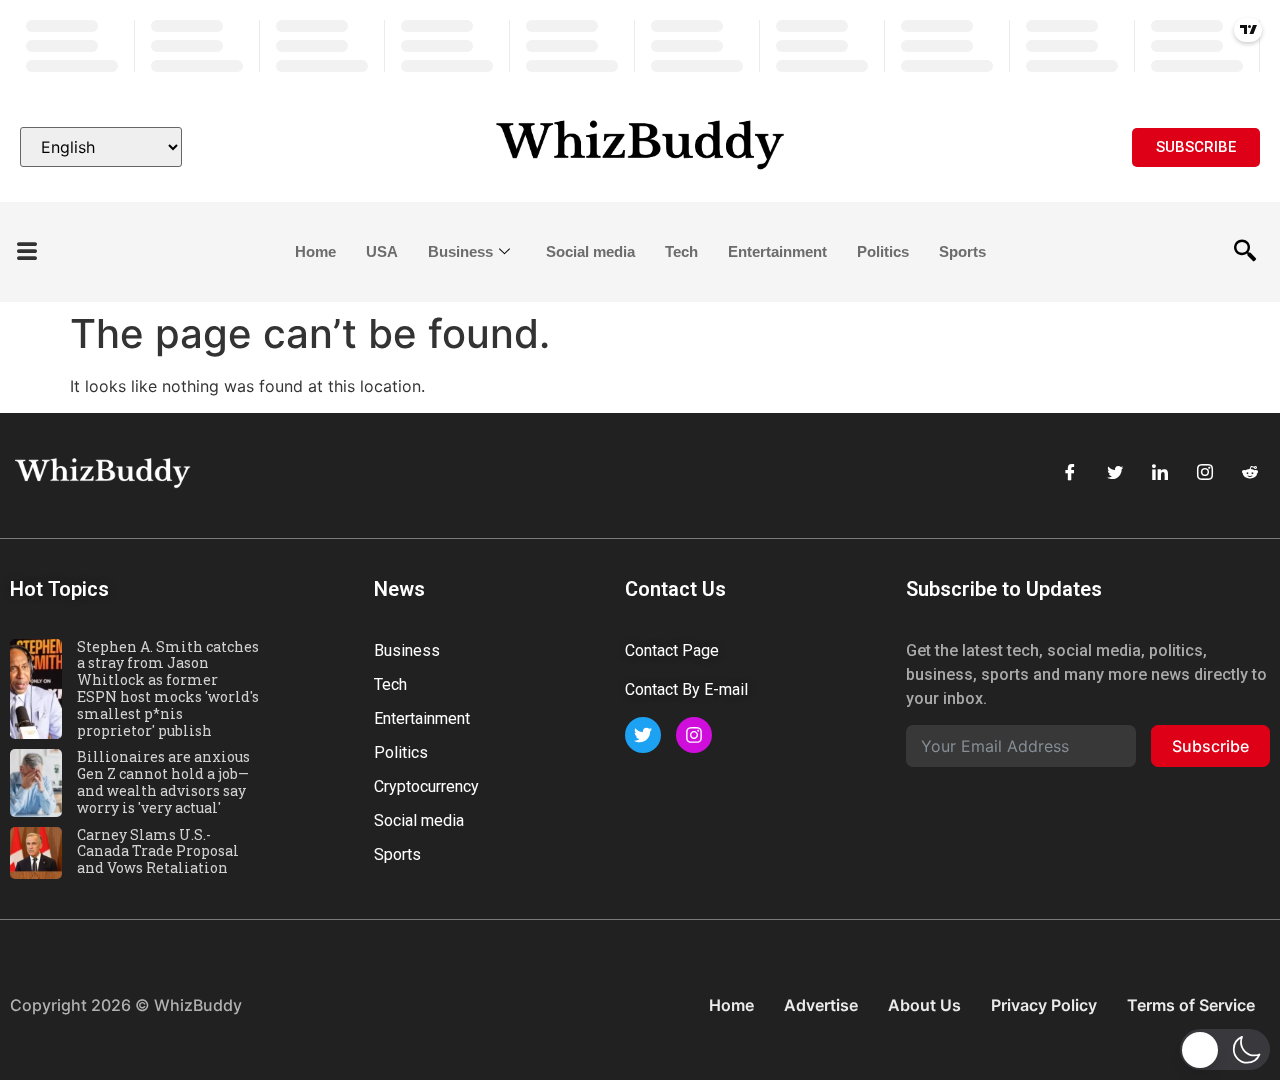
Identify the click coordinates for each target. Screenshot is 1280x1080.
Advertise (821, 1005)
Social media (590, 251)
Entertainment (777, 251)
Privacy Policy (1044, 1005)
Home (315, 251)
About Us (924, 1005)
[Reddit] (1250, 473)
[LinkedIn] (1160, 473)
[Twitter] (1115, 473)
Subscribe (1210, 746)
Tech (681, 251)
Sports (962, 251)
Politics (883, 251)
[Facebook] (1070, 473)
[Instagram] (1205, 473)
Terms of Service (1191, 1005)
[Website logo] (640, 147)
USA (382, 251)
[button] (27, 252)
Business (460, 251)
